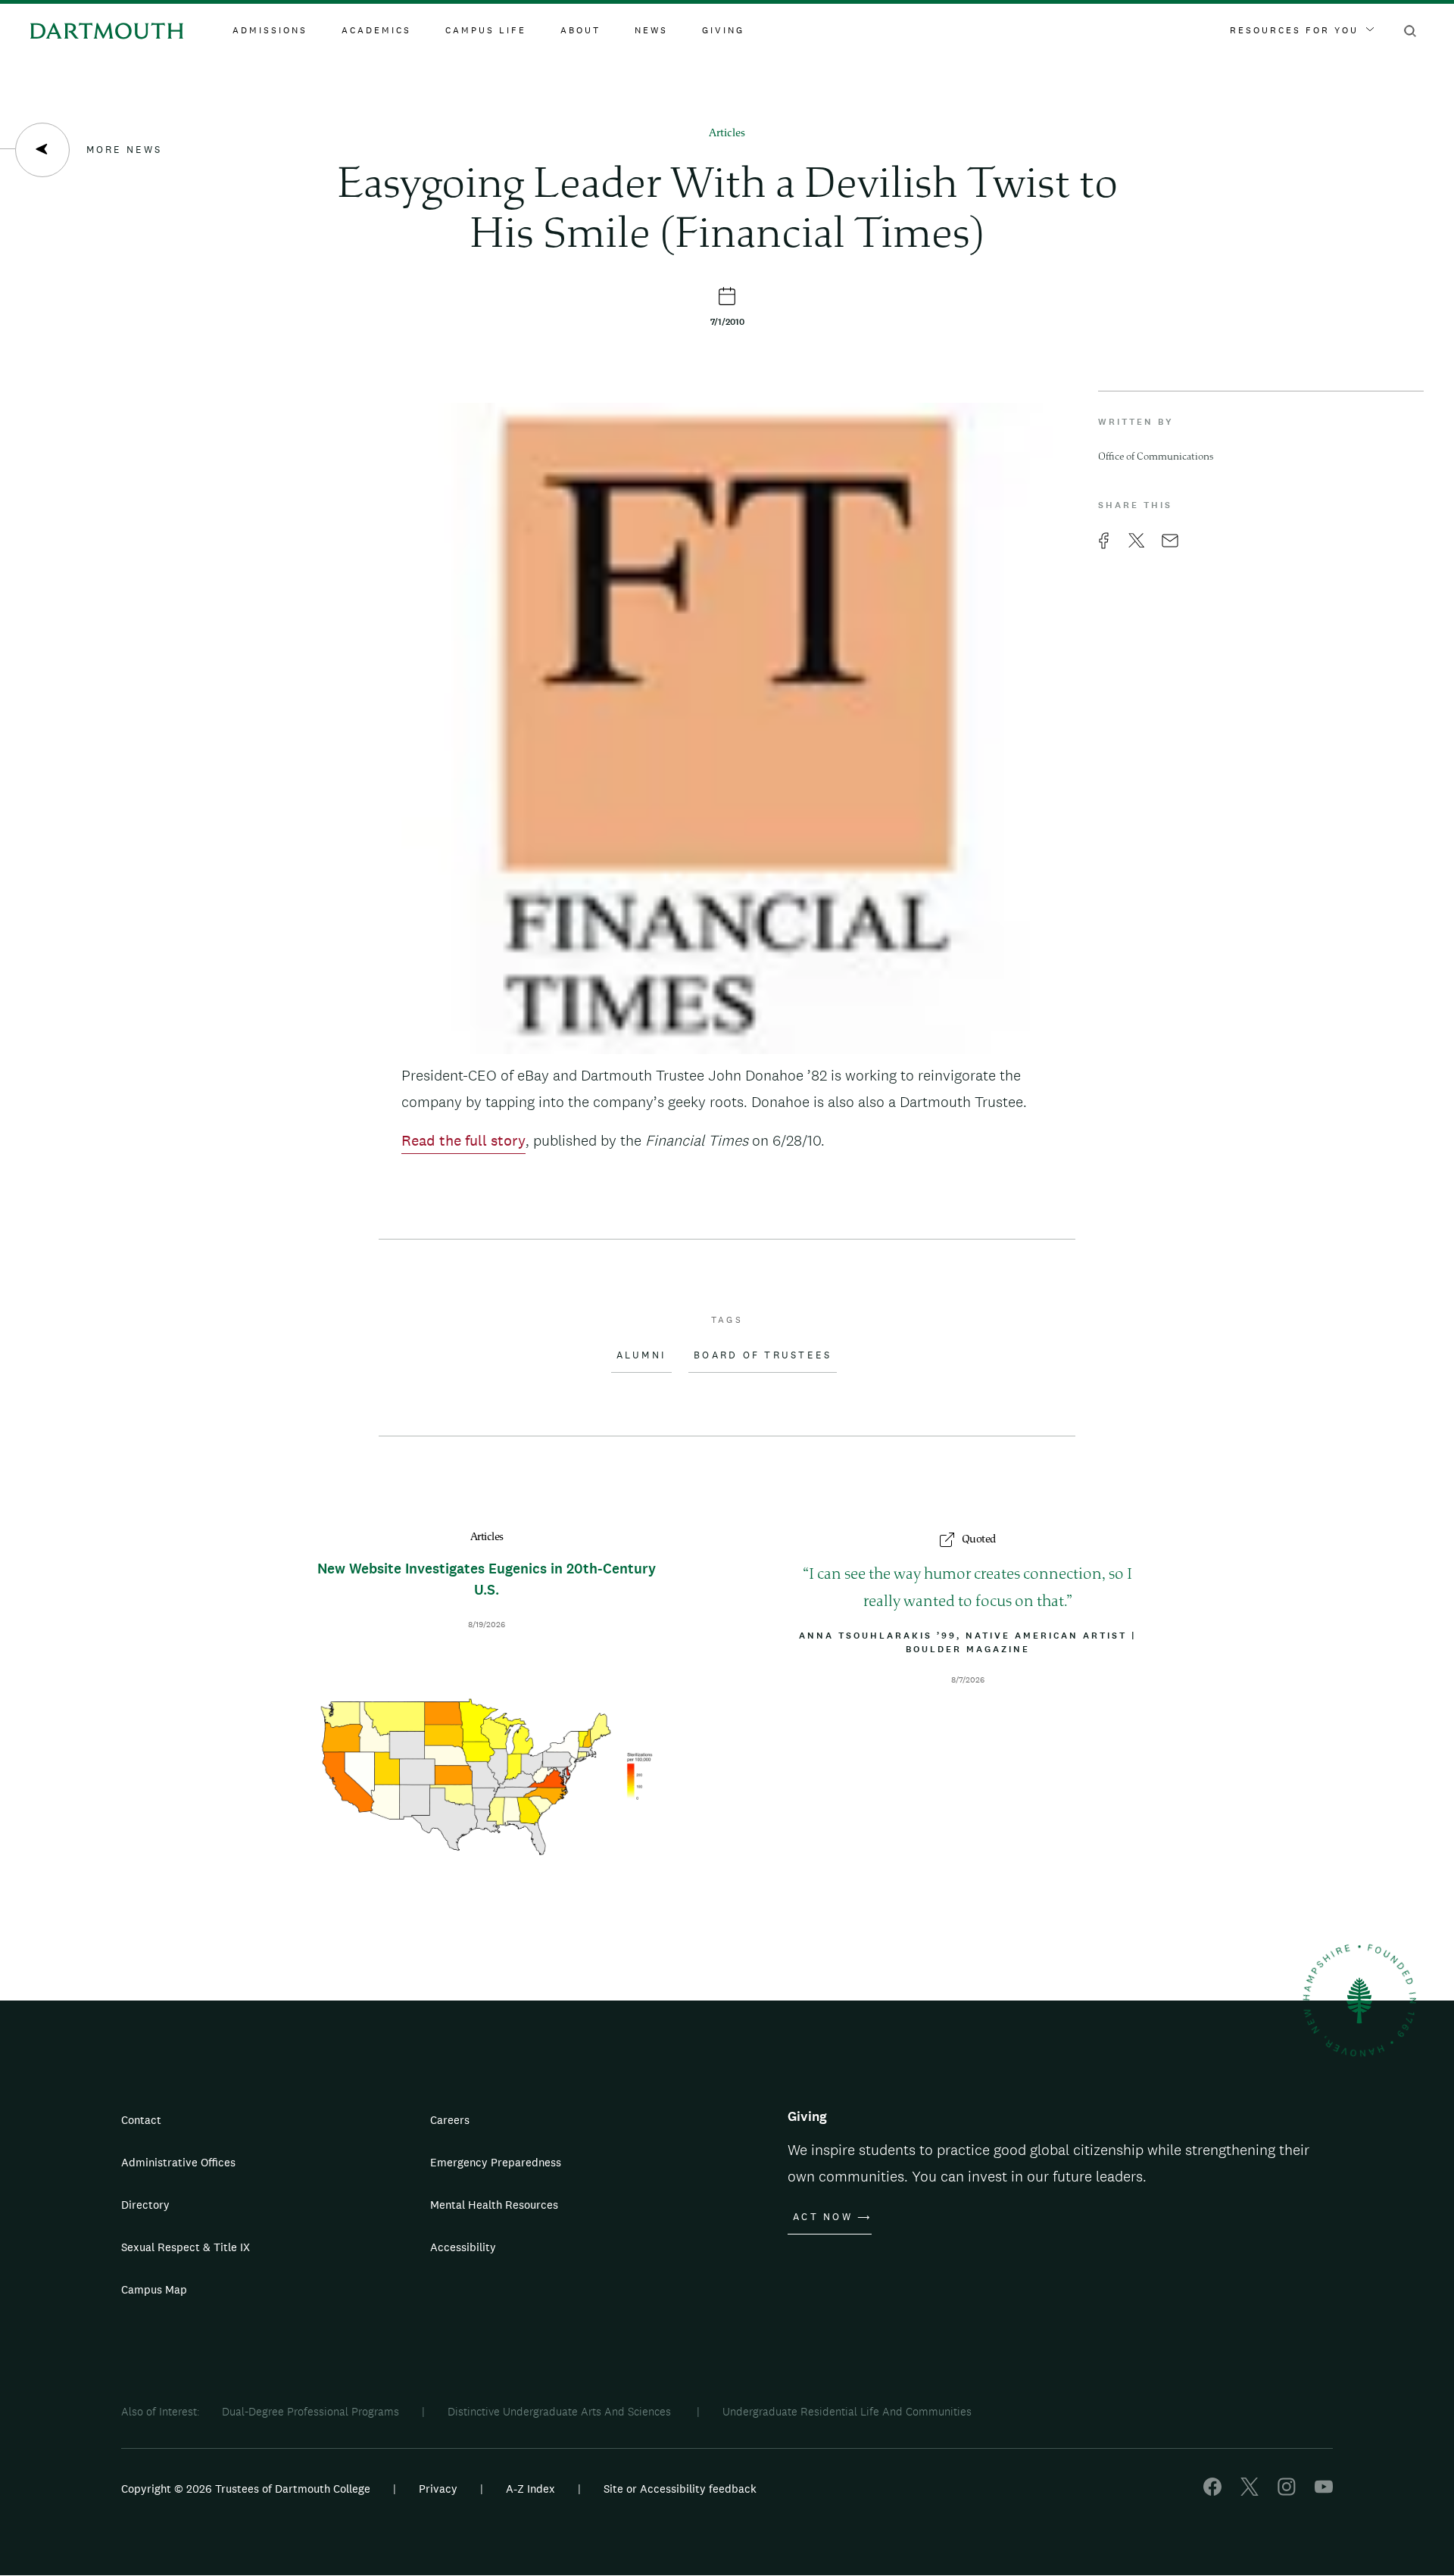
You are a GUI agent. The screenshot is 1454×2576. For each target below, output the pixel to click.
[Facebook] (1212, 2492)
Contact (141, 2120)
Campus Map (154, 2289)
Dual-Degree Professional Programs (310, 2411)
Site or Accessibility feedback (680, 2489)
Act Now (823, 2217)
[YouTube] (1324, 2492)
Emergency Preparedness (496, 2162)
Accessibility (463, 2247)
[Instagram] (1287, 2492)
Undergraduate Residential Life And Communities (847, 2411)
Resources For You (1294, 30)
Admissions (270, 30)
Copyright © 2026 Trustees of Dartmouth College (246, 2489)
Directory (145, 2205)
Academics (376, 30)
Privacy (438, 2489)
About (580, 30)
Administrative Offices (178, 2162)
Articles (727, 134)
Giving (723, 30)
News (651, 30)
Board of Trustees (763, 1355)
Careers (450, 2120)
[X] (1250, 2492)
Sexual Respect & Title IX (186, 2247)
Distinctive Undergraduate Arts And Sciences (561, 2411)
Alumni (642, 1355)
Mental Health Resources (494, 2205)
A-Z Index (530, 2489)
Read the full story (463, 1140)
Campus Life (486, 30)
